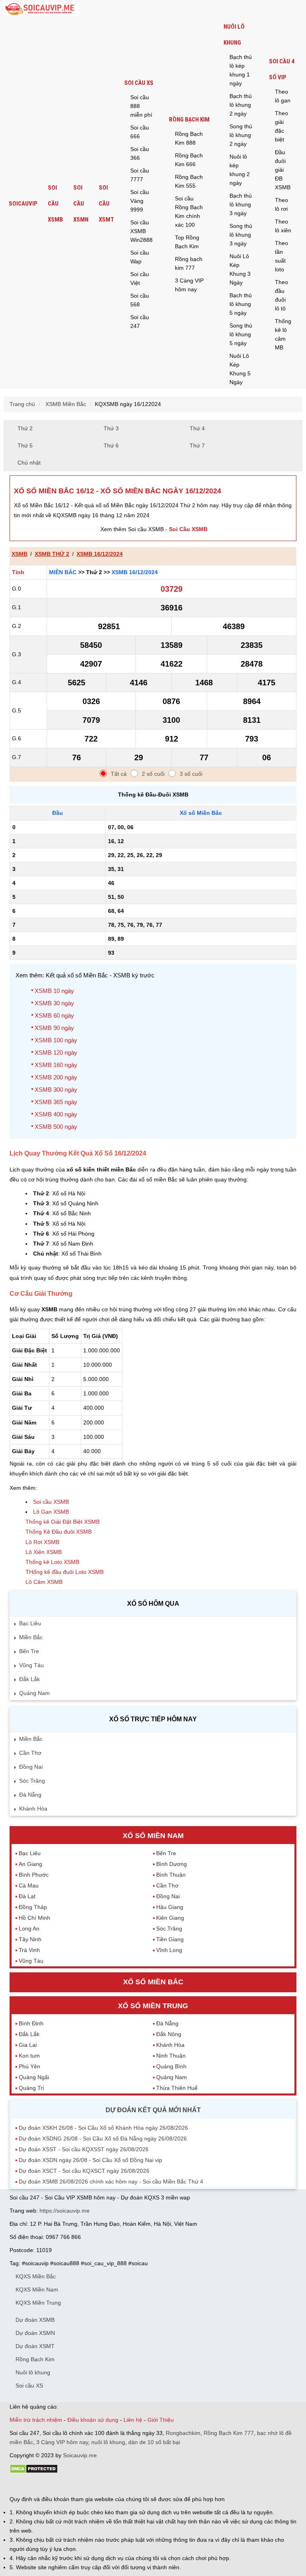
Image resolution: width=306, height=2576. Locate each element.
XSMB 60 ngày (54, 1015)
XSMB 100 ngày (56, 1040)
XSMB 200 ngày (56, 1077)
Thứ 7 (197, 445)
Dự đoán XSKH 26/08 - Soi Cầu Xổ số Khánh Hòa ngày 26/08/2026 (103, 2128)
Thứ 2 (25, 428)
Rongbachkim (183, 2433)
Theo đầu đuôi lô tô (281, 295)
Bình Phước (34, 1875)
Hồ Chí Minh (34, 1918)
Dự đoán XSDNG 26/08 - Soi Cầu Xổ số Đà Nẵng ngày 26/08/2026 (103, 2138)
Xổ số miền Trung (153, 2006)
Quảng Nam (34, 1693)
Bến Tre (29, 1651)
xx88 (107, 2485)
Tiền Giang (170, 1939)
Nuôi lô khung (234, 35)
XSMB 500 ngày (56, 1127)
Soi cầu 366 (140, 153)
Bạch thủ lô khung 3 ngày (241, 204)
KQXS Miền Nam (37, 2290)
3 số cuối (191, 774)
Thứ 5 (25, 445)
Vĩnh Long (169, 1950)
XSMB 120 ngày (56, 1053)
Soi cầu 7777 (140, 175)
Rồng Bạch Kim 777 (229, 2433)
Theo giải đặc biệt (281, 126)
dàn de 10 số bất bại (154, 2442)
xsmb (20, 554)
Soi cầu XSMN (81, 204)
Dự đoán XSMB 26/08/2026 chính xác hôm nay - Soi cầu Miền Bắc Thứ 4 (111, 2182)
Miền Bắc (63, 572)
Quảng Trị (31, 2088)
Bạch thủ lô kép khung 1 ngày (241, 70)
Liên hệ (133, 2420)
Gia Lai (28, 2045)
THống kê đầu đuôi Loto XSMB (65, 1572)
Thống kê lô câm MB (283, 334)
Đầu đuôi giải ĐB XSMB (283, 170)
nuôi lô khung (108, 2442)
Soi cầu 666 (140, 132)
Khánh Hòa (33, 1809)
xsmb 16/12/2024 (100, 554)
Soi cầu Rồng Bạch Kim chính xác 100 (189, 212)
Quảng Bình (171, 2066)
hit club (19, 2485)
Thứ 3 (111, 428)
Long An (29, 1929)
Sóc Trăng (32, 1781)
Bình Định (31, 2023)
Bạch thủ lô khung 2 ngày (241, 105)
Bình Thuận (171, 1875)
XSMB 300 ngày (56, 1090)
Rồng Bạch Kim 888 (189, 138)
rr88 (94, 2485)
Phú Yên (29, 2066)
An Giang (30, 1864)
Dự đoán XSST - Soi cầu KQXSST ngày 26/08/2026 (84, 2149)
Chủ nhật (29, 463)
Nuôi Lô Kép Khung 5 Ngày (240, 369)
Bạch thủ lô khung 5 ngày (241, 304)
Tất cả (119, 774)
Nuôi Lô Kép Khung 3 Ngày (240, 269)
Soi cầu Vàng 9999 (140, 201)
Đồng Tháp (33, 1907)
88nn (56, 2485)
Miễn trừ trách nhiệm (36, 2420)
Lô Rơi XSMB (42, 1542)
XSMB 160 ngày (56, 1065)
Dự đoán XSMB (35, 2320)
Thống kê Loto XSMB (52, 1562)
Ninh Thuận (171, 2056)
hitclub (142, 2485)
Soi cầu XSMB (55, 204)
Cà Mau (29, 1885)
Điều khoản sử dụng (93, 2420)
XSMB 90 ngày (54, 1028)
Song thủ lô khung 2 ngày (241, 135)
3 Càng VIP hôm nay (189, 285)
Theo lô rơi (281, 204)
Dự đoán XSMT (35, 2346)
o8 (67, 2485)
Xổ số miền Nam (153, 1836)
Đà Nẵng (30, 1795)
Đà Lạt (27, 1896)
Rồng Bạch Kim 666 (189, 160)
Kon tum (29, 2056)
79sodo (38, 2485)
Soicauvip (23, 204)
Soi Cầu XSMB (188, 529)
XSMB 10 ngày (54, 991)
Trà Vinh (29, 1950)
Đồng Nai (31, 1767)
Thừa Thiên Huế (177, 2088)
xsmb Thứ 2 (52, 554)
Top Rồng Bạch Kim (187, 242)
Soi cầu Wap (140, 257)
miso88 (124, 2485)
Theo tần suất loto (281, 256)
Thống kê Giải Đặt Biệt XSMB (63, 1522)
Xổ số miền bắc (153, 1982)
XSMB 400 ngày (56, 1114)
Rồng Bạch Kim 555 (189, 181)
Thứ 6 (111, 445)
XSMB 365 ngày (56, 1102)
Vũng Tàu (31, 1665)
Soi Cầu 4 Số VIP (282, 69)
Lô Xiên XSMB (44, 1552)
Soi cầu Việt (140, 279)
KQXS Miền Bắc (36, 2276)
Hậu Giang (170, 1907)
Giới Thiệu (161, 2420)
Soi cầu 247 (140, 322)
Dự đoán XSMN (35, 2333)
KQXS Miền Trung (38, 2303)
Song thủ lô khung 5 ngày (241, 334)
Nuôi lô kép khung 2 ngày (240, 170)
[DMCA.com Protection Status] (34, 2472)
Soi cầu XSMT (106, 204)
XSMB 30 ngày (54, 1003)
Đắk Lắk (29, 1679)
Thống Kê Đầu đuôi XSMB (59, 1532)
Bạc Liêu (30, 1623)
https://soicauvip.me (65, 2211)
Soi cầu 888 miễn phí (141, 106)
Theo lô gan (283, 96)
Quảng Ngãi (34, 2077)
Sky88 (79, 2485)
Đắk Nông (169, 2034)
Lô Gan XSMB (51, 1512)
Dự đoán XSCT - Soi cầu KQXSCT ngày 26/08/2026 (84, 2171)
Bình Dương (172, 1864)
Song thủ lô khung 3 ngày (241, 235)
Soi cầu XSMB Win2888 (141, 231)
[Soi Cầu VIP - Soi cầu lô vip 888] (41, 9)
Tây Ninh (30, 1939)
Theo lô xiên (283, 226)
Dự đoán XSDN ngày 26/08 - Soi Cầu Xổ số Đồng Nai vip (90, 2160)
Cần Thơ (30, 1753)
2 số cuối (153, 774)
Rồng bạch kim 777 (189, 263)
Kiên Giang (170, 1918)
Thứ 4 (197, 428)
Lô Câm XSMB (44, 1582)
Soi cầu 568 (140, 300)
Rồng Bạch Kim (189, 120)
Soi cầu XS (139, 83)
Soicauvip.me (80, 2455)
